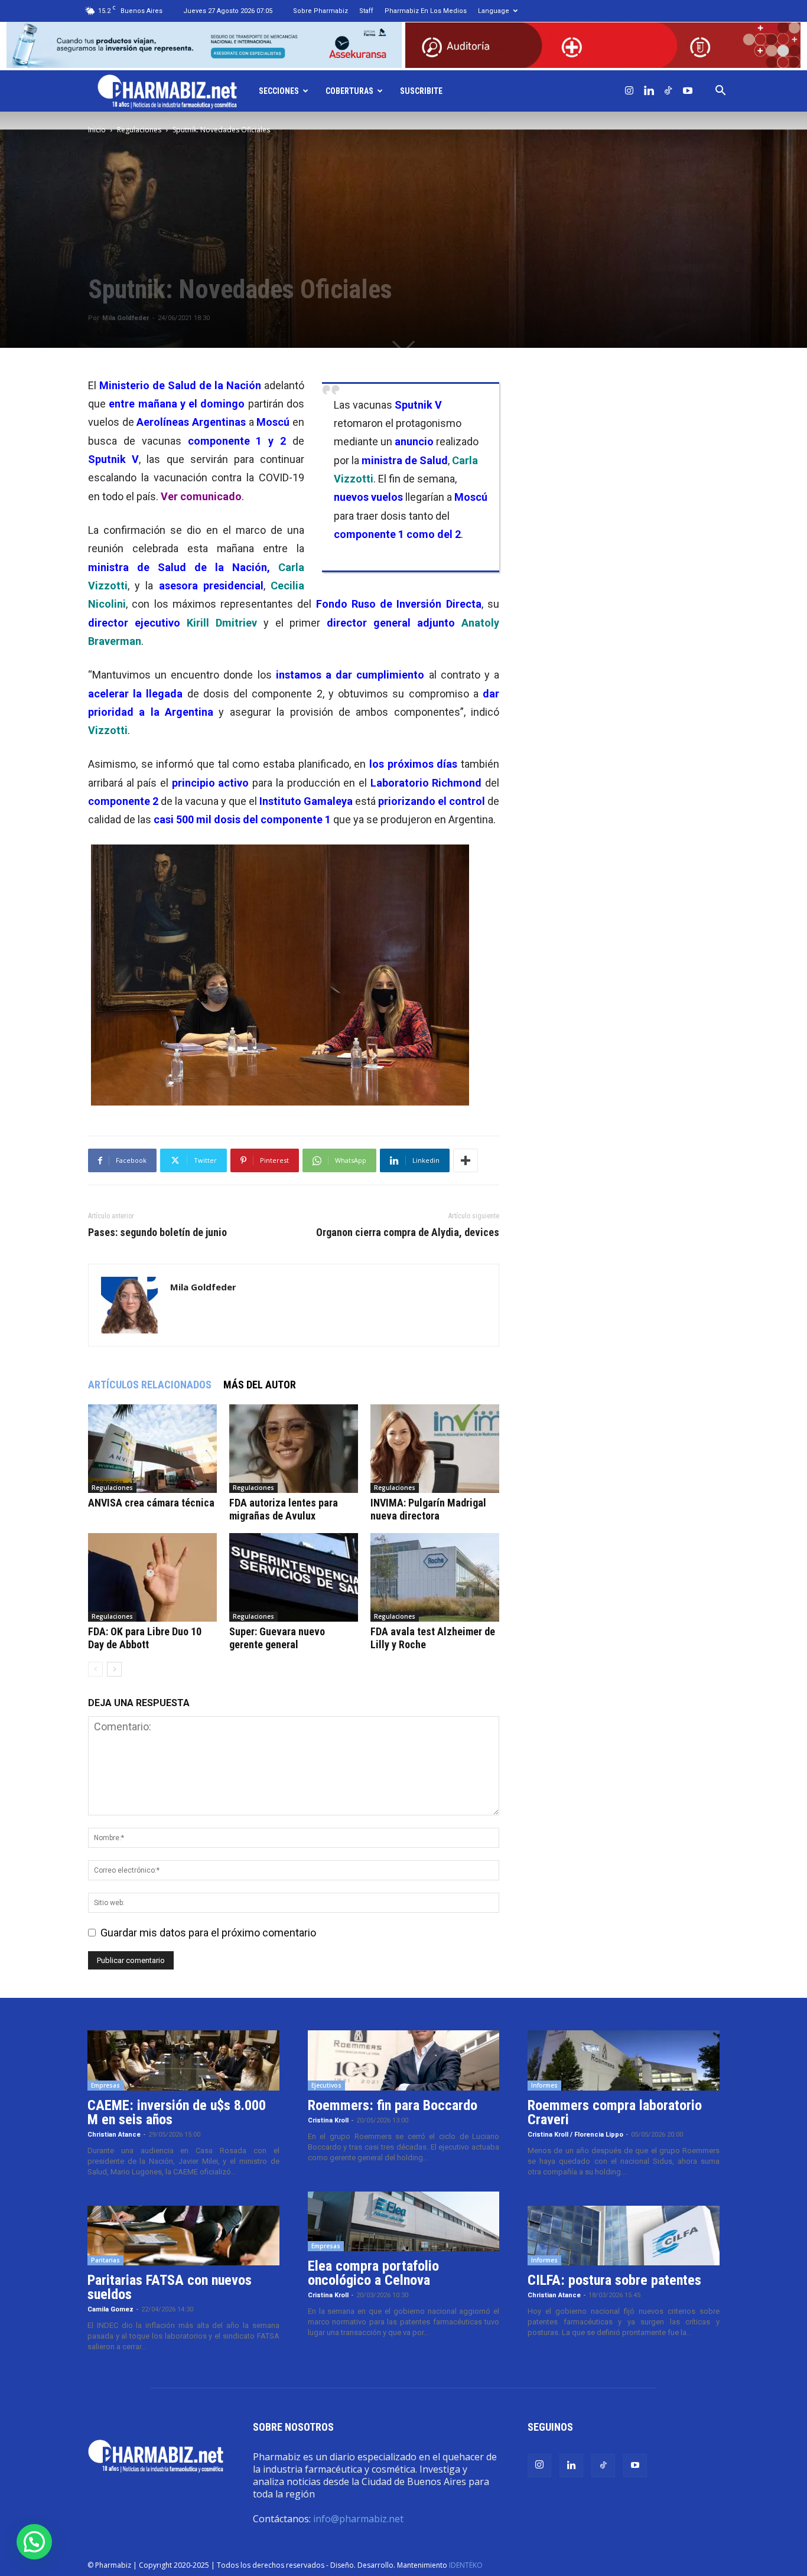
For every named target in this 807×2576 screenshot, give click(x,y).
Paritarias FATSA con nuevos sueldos (170, 2287)
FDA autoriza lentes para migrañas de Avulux (284, 1509)
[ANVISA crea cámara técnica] (152, 1449)
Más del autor (260, 1385)
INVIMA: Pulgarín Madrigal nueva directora (428, 1509)
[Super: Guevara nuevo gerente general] (294, 1577)
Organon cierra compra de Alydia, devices (408, 1232)
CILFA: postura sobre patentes (614, 2280)
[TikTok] (668, 91)
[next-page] (114, 1669)
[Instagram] (629, 91)
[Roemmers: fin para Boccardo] (404, 2060)
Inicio (97, 130)
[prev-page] (95, 1669)
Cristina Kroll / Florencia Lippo (575, 2135)
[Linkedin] (649, 91)
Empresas (105, 2085)
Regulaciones (139, 130)
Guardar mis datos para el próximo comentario (208, 1933)
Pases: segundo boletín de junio (157, 1232)
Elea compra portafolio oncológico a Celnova (373, 2273)
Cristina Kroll (328, 2120)
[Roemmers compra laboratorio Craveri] (624, 2060)
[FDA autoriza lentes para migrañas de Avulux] (294, 1449)
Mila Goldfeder (126, 318)
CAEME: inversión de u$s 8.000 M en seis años (177, 2112)
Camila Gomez (110, 2309)
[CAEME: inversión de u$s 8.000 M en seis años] (183, 2060)
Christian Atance (114, 2135)
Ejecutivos (326, 2085)
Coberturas (349, 91)
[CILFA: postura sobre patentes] (624, 2236)
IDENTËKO (466, 2565)
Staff (366, 11)
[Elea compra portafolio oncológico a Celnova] (404, 2222)
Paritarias (105, 2260)
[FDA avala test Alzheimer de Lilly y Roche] (435, 1577)
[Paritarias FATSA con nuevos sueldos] (183, 2236)
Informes (544, 2085)
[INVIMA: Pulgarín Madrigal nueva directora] (435, 1449)
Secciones (279, 91)
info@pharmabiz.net (358, 2519)
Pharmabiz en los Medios (426, 11)
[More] (466, 1160)
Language (494, 11)
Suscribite (421, 91)
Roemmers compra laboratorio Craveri (615, 2112)
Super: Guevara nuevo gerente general (277, 1638)
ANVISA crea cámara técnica (151, 1503)
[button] (720, 91)
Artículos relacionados (150, 1385)
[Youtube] (688, 91)
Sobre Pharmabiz (320, 11)
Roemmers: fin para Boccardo (393, 2105)
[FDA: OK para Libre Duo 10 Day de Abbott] (152, 1577)
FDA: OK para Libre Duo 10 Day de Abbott (145, 1638)
